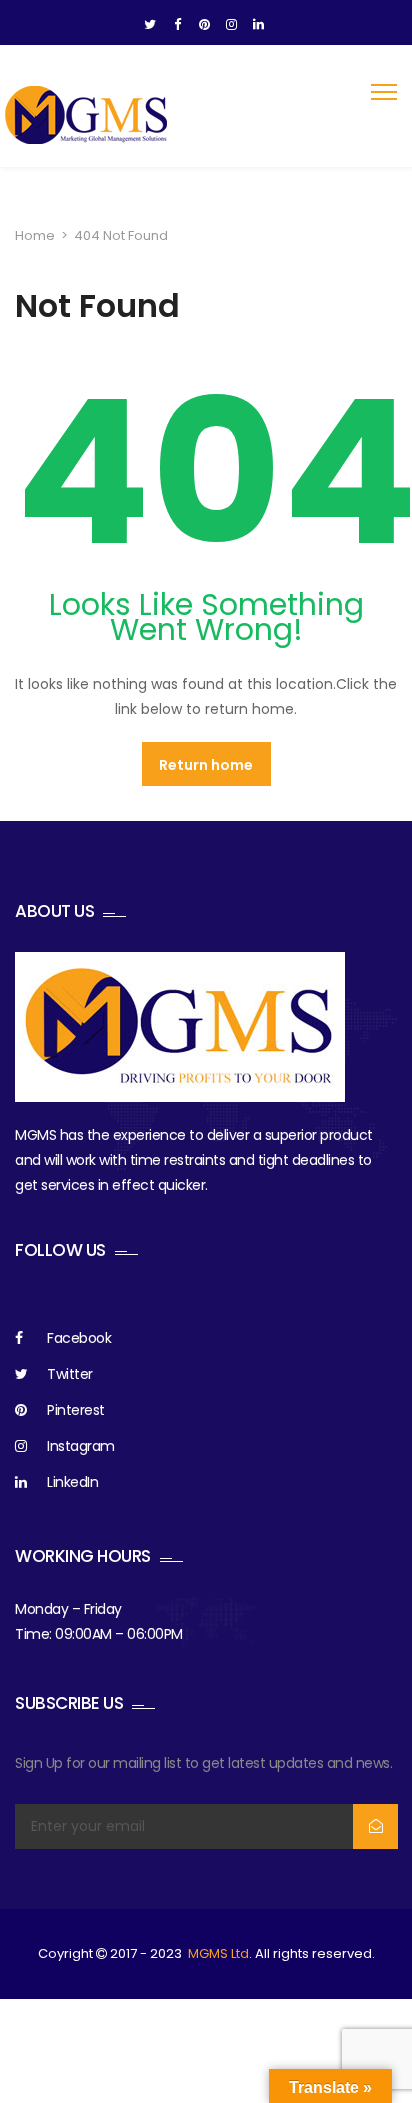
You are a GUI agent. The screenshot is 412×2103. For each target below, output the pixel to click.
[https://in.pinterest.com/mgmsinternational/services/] (204, 25)
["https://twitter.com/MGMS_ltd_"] (150, 25)
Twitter (70, 1374)
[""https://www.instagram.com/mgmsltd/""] (231, 25)
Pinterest (76, 1410)
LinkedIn (72, 1482)
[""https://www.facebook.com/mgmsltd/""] (177, 25)
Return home (206, 765)
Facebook (79, 1338)
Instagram (81, 1446)
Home (35, 235)
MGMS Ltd (218, 1953)
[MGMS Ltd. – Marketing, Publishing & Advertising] (87, 115)
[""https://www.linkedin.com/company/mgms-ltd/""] (258, 25)
